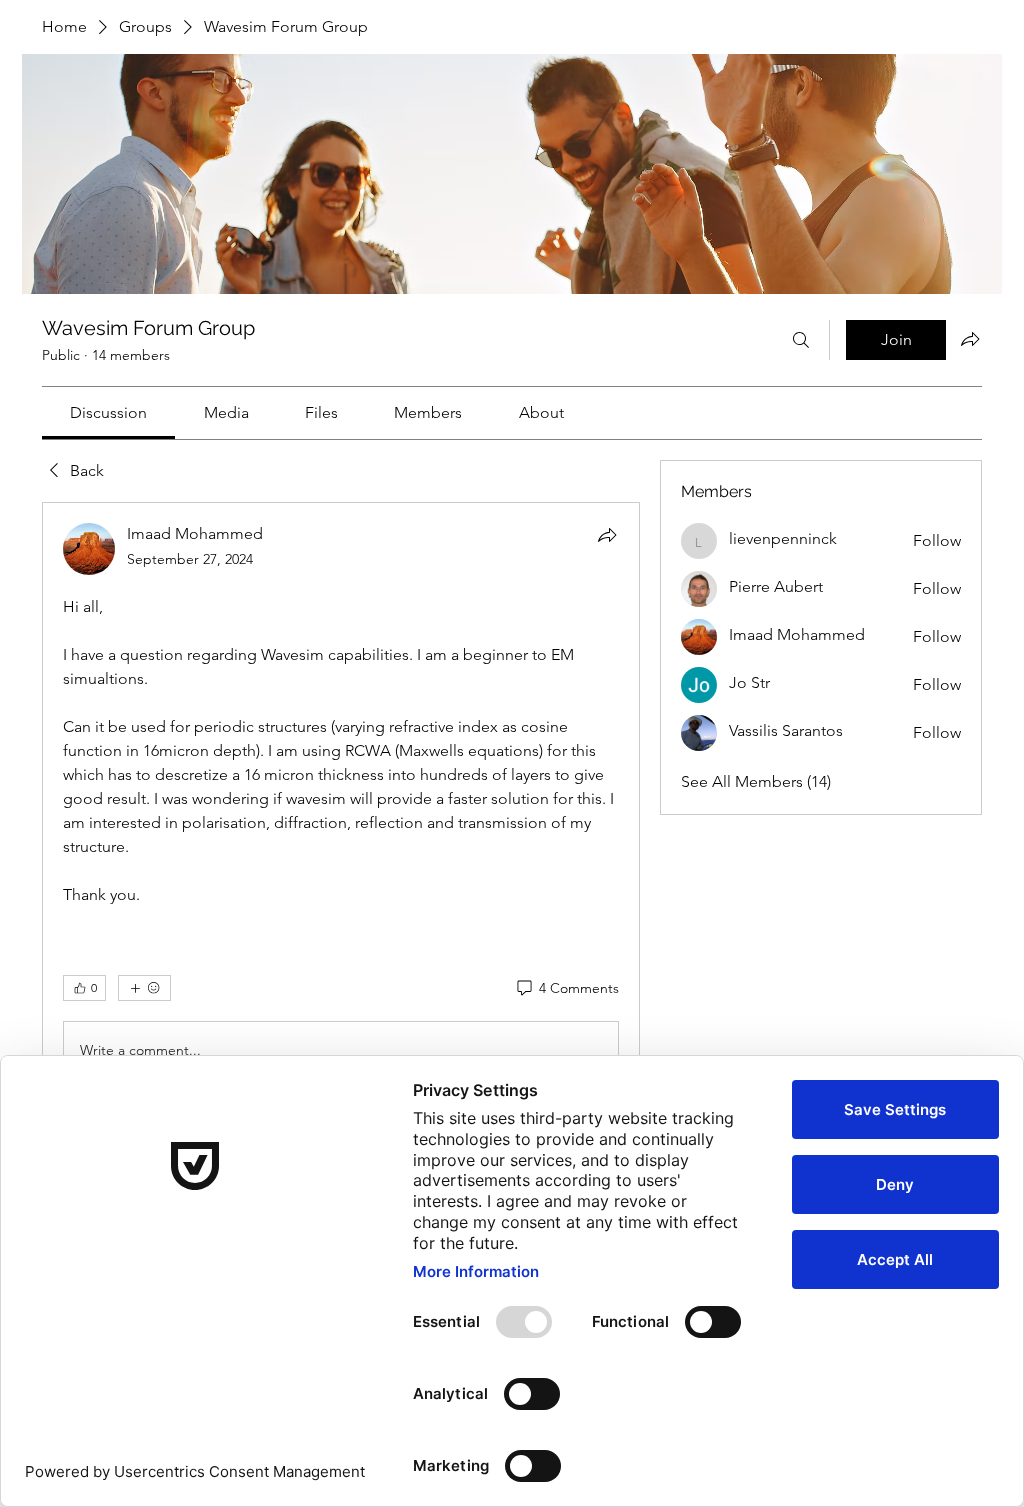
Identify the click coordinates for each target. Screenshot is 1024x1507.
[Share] (607, 535)
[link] (108, 412)
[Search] (801, 340)
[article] (341, 984)
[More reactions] (144, 988)
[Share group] (970, 339)
